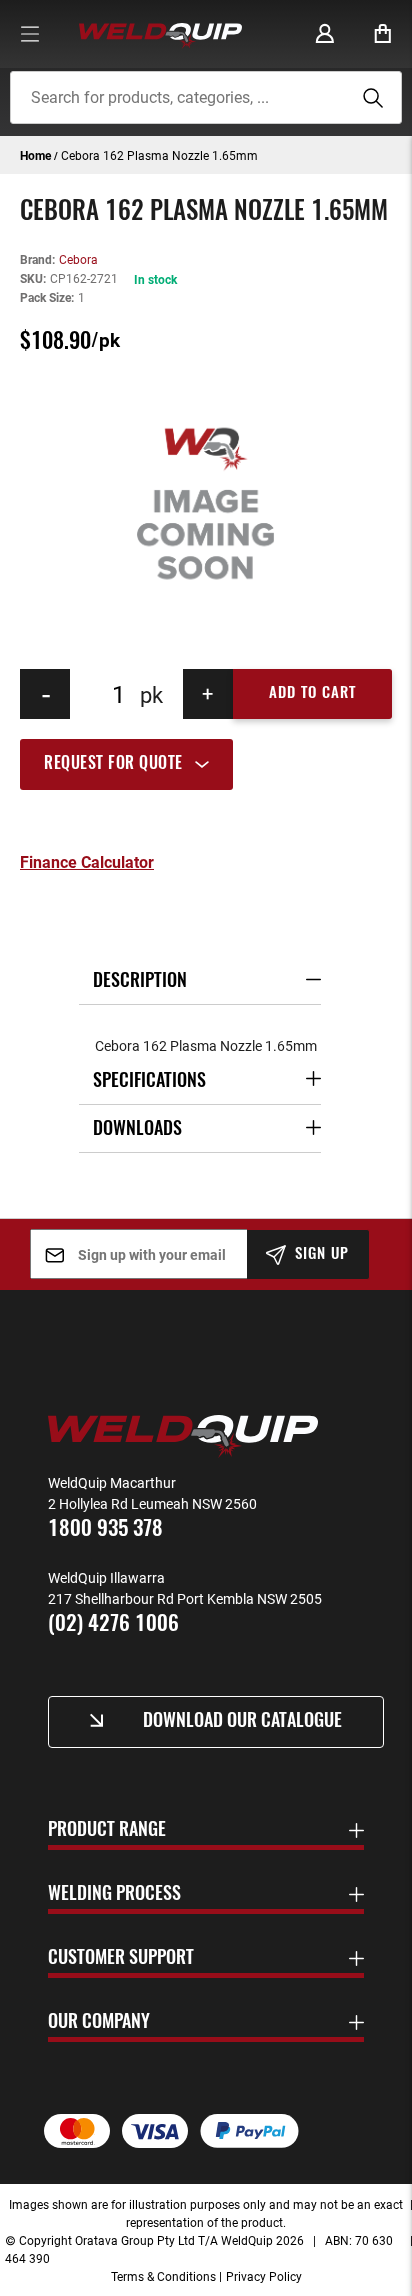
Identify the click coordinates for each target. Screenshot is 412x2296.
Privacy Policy (264, 2276)
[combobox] (205, 97)
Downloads (137, 1130)
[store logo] (160, 34)
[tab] (206, 764)
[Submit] (370, 98)
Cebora (78, 259)
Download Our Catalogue (242, 1722)
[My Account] (325, 34)
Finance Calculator (87, 862)
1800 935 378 (105, 1529)
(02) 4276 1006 (113, 1624)
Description (140, 982)
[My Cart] (383, 34)
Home (35, 155)
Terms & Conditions (163, 2276)
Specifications (149, 1082)
